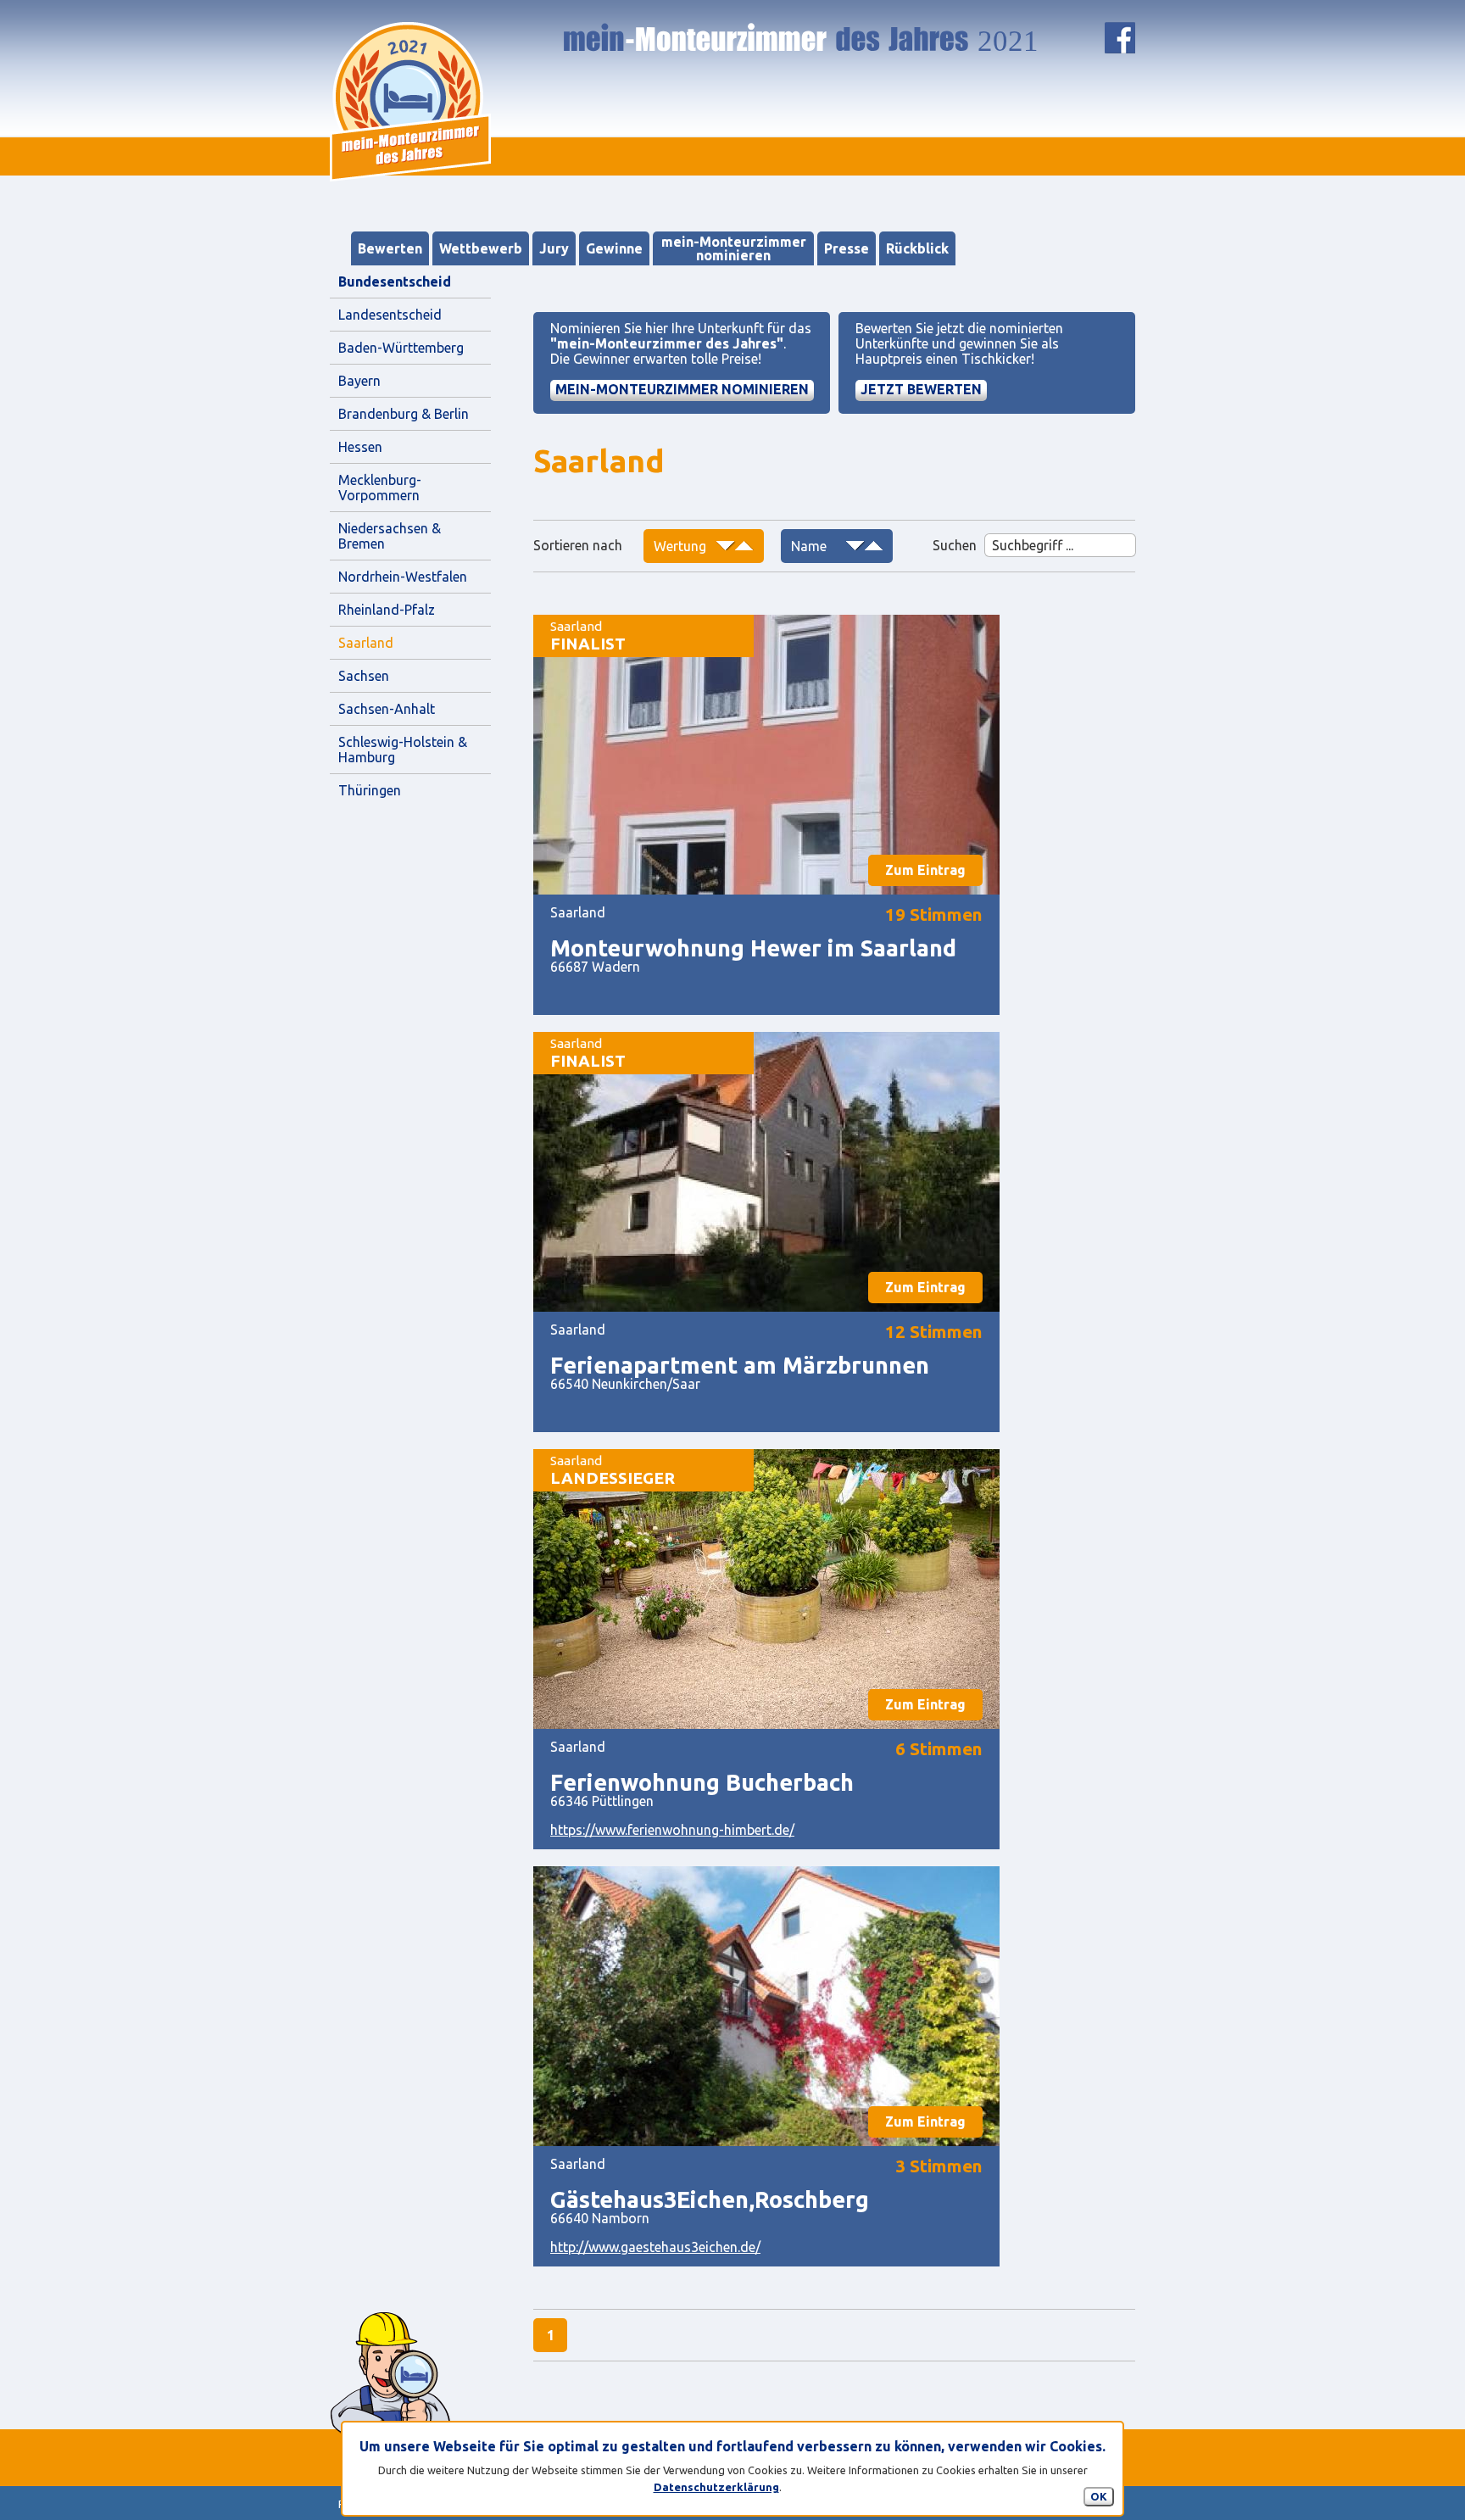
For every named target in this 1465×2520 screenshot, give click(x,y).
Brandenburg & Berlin (404, 414)
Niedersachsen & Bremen (391, 536)
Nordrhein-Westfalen (403, 577)
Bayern (359, 381)
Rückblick (917, 248)
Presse (847, 248)
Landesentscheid (390, 315)
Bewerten (390, 248)
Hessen (360, 447)
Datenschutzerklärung (716, 2487)
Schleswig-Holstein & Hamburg (404, 750)
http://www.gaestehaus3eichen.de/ (655, 2247)
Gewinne (614, 248)
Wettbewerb (481, 248)
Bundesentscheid (395, 282)
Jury (554, 248)
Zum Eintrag (925, 870)
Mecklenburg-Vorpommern (380, 488)
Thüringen (370, 790)
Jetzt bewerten (921, 389)
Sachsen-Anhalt (387, 709)
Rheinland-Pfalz (387, 610)
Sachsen (364, 676)
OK (1099, 2496)
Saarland (366, 643)
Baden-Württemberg (401, 348)
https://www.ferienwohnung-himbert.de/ (672, 1830)
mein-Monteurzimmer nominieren (734, 248)
